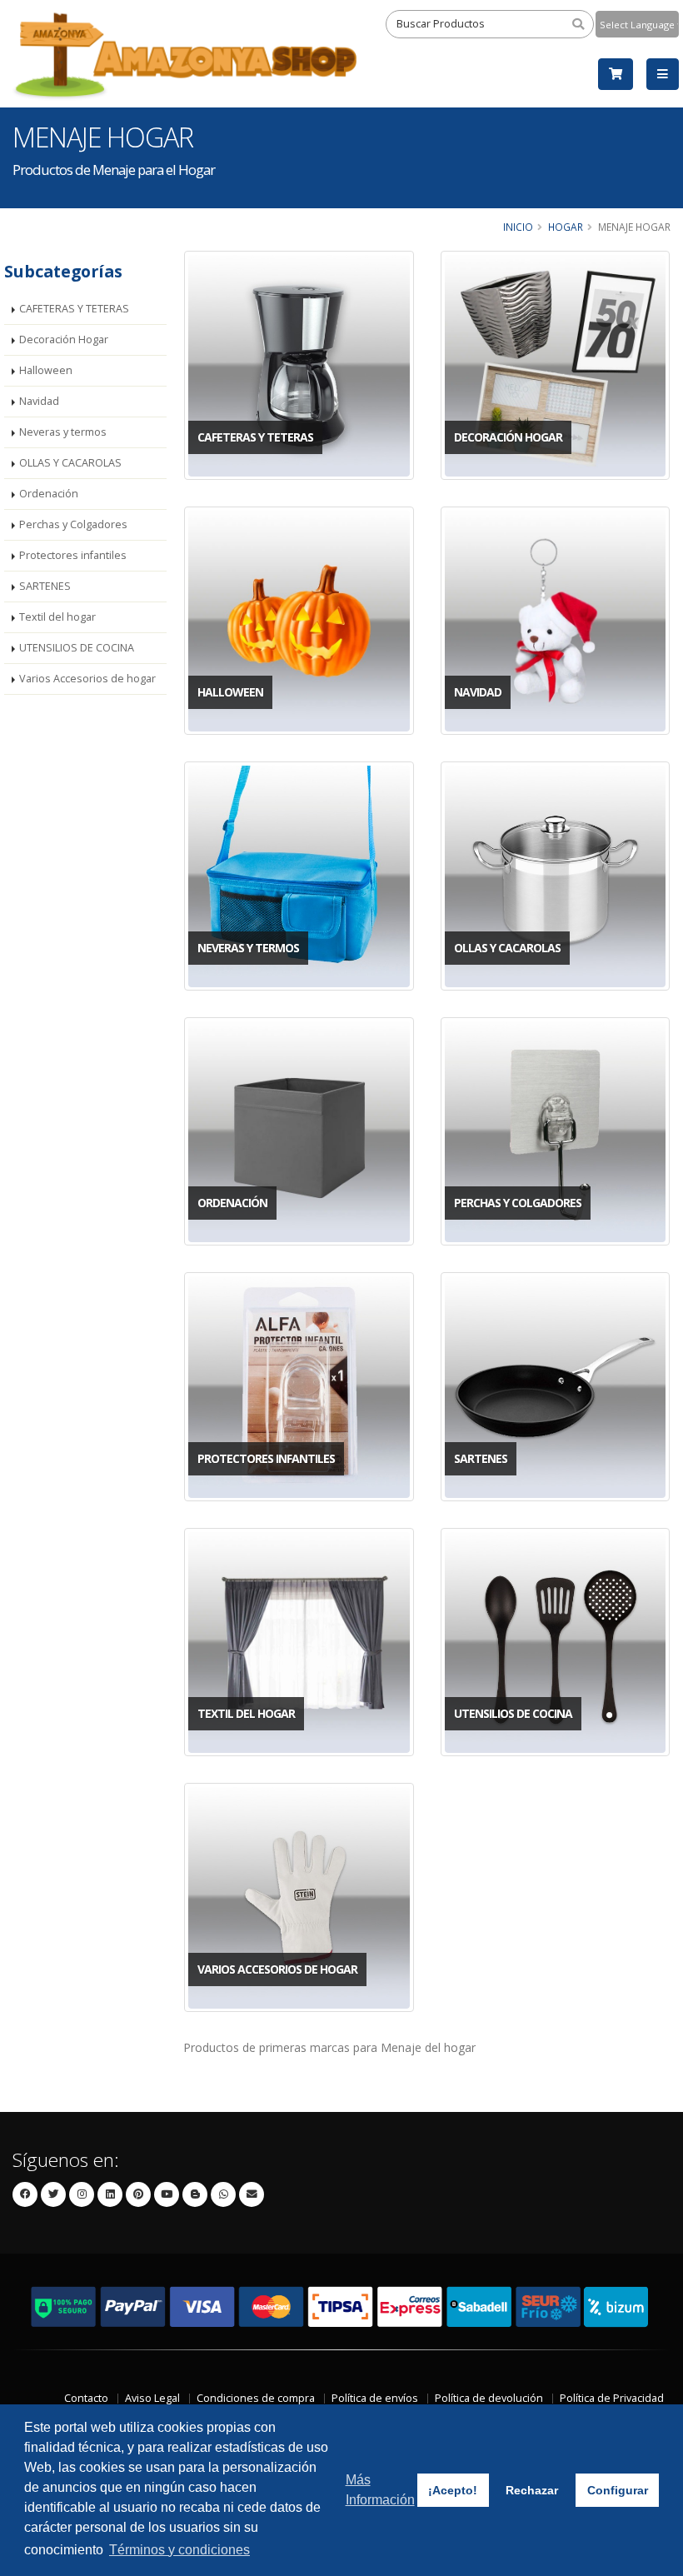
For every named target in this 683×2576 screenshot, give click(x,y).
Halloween (46, 370)
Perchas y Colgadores (73, 524)
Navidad (39, 401)
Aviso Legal (152, 2398)
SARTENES (45, 586)
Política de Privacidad (612, 2398)
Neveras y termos (63, 432)
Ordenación (49, 494)
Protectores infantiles (73, 555)
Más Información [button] (380, 2490)
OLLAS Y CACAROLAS (70, 463)
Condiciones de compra (256, 2398)
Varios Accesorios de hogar (87, 679)
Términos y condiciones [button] (179, 2550)
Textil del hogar (57, 617)
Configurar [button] (618, 2490)
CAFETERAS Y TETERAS (74, 309)
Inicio (518, 227)
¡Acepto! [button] (453, 2490)
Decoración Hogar (64, 339)
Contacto (86, 2398)
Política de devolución (489, 2398)
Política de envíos (375, 2398)
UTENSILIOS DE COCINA (77, 648)
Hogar (566, 227)
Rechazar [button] (532, 2490)
